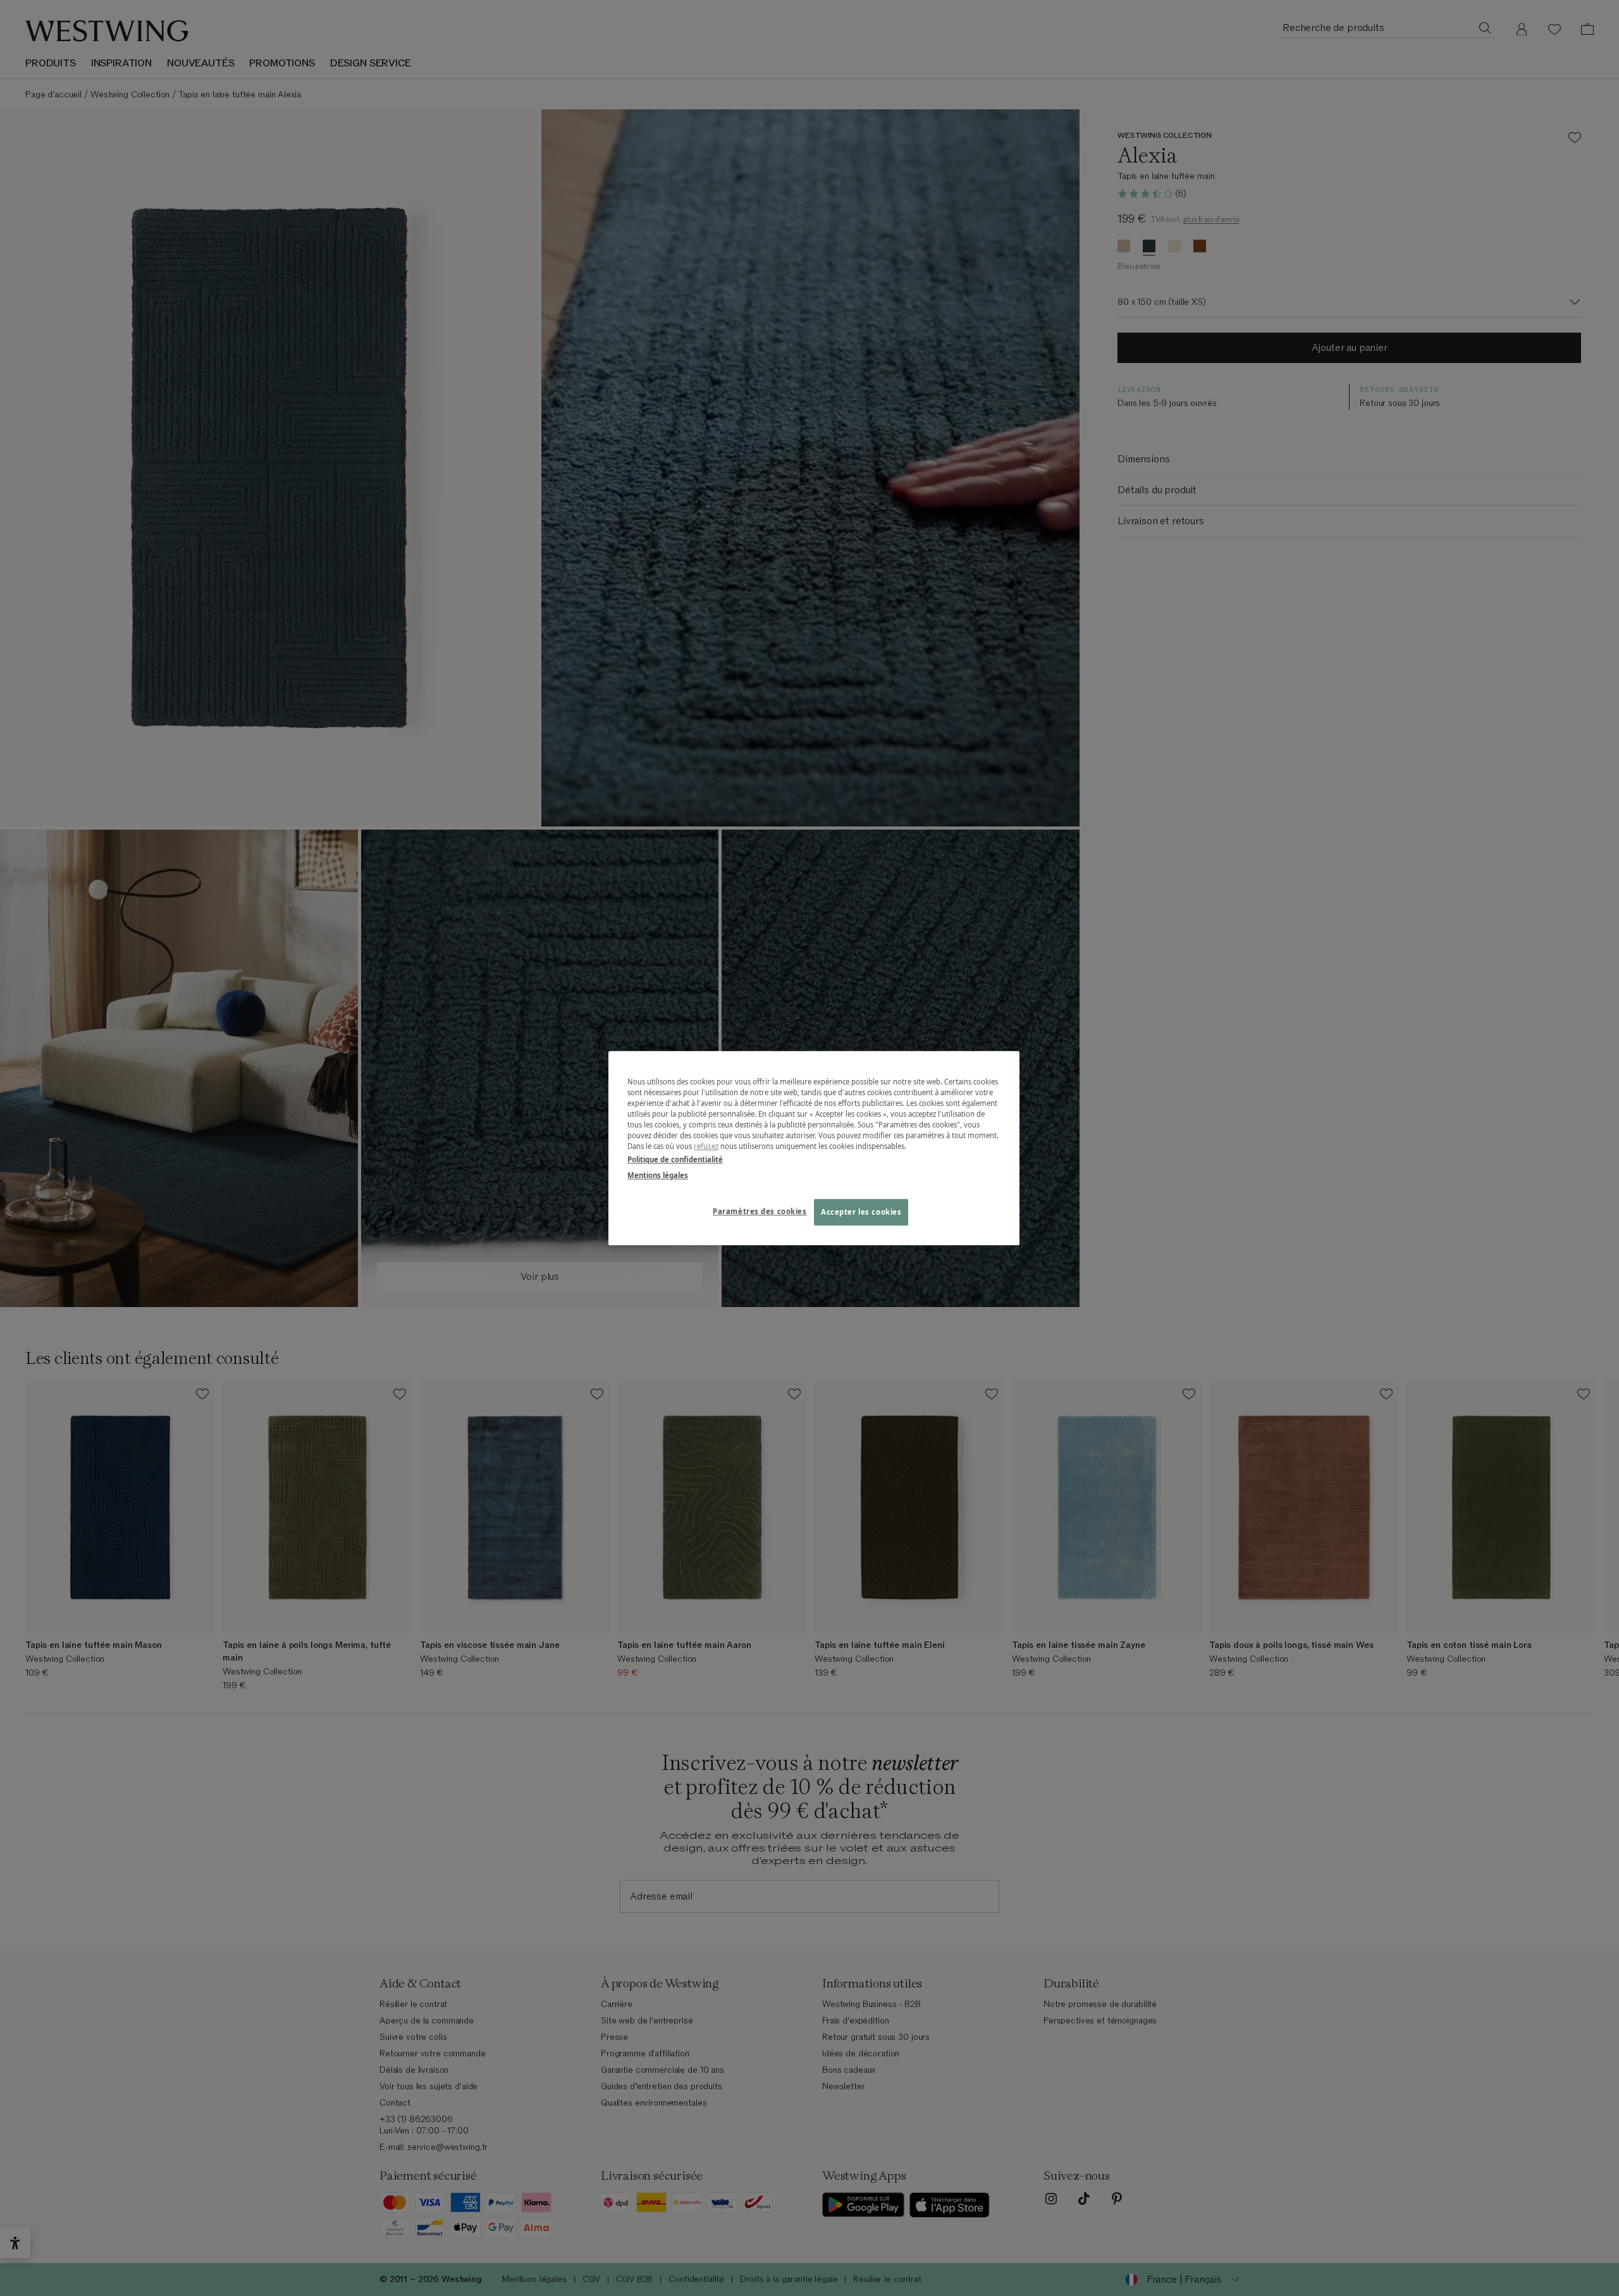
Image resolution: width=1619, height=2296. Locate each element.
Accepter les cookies (861, 1212)
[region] (814, 1148)
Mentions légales (658, 1175)
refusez (706, 1146)
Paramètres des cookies (760, 1211)
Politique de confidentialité (675, 1159)
